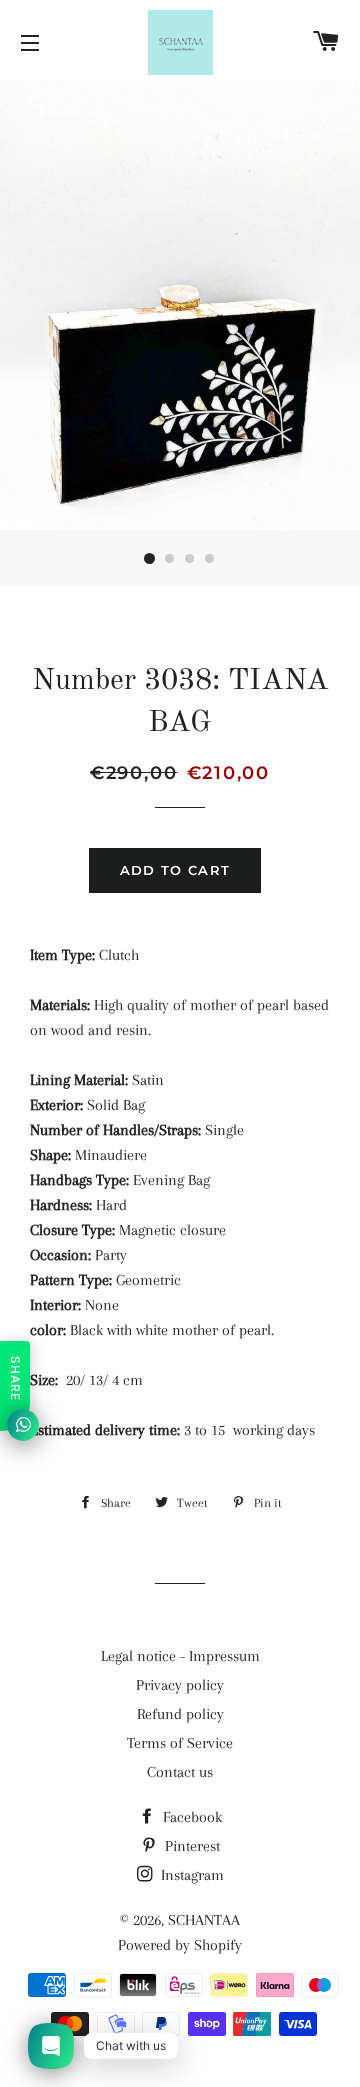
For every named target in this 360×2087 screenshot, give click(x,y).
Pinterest (190, 1846)
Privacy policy (180, 1685)
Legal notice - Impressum (180, 1656)
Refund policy (180, 1714)
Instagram (190, 1875)
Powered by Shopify (180, 1945)
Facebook (190, 1817)
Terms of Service (180, 1743)
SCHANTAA (204, 1920)
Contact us (180, 1772)
